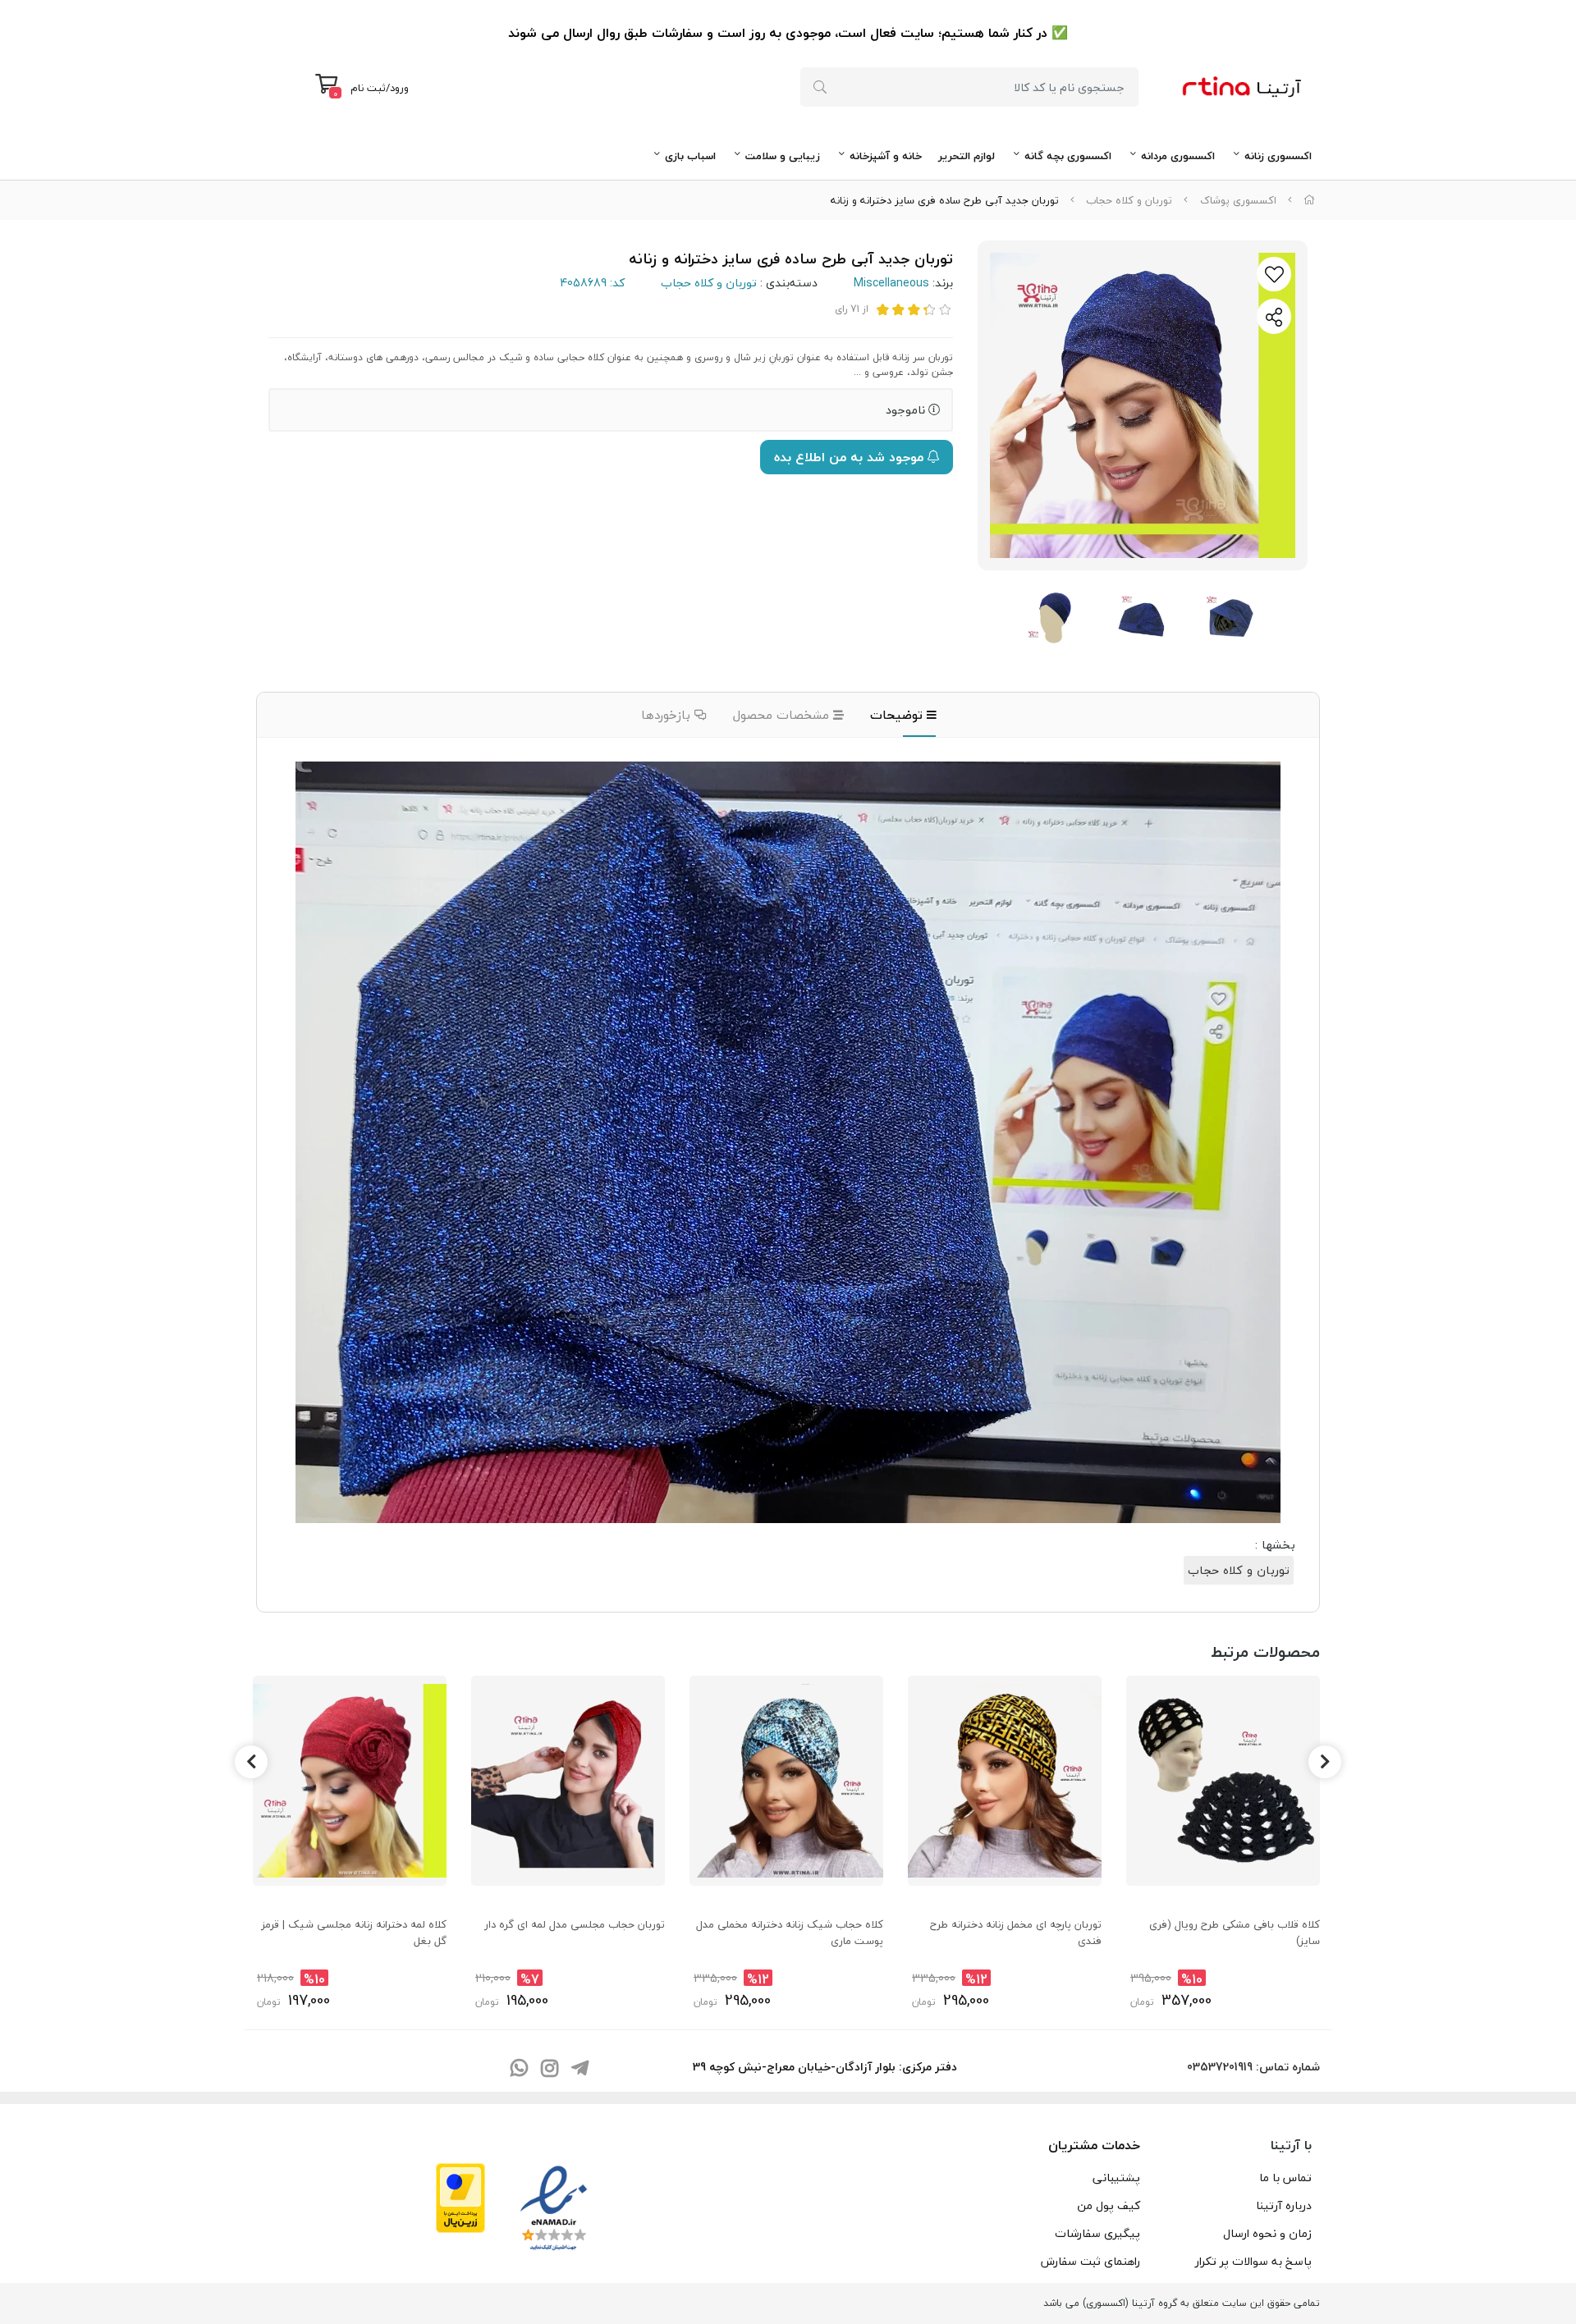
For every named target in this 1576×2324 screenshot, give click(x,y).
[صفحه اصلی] (1309, 200)
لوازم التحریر (967, 156)
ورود (399, 88)
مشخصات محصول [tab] (783, 715)
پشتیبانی (1116, 2178)
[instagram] (549, 2069)
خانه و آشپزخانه (886, 156)
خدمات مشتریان (1094, 2145)
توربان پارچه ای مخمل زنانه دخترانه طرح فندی (1016, 1933)
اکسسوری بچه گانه (1068, 156)
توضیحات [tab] (898, 715)
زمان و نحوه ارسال (1267, 2233)
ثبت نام (368, 88)
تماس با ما (1285, 2178)
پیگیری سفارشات (1097, 2233)
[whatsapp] (519, 2069)
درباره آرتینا (1284, 2205)
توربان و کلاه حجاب (1129, 200)
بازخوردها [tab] (668, 715)
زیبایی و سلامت (783, 156)
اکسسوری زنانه (1278, 156)
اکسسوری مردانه (1178, 156)
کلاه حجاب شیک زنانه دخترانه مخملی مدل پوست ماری (790, 1933)
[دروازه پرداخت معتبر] (460, 2196)
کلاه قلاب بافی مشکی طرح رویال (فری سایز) (1235, 1933)
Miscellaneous (891, 283)
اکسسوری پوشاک (1238, 200)
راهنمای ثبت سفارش (1090, 2261)
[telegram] (580, 2069)
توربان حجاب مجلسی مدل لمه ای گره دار (575, 1924)
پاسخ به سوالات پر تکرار (1253, 2261)
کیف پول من (1109, 2205)
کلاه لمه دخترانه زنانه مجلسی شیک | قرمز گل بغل (354, 1933)
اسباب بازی (690, 156)
